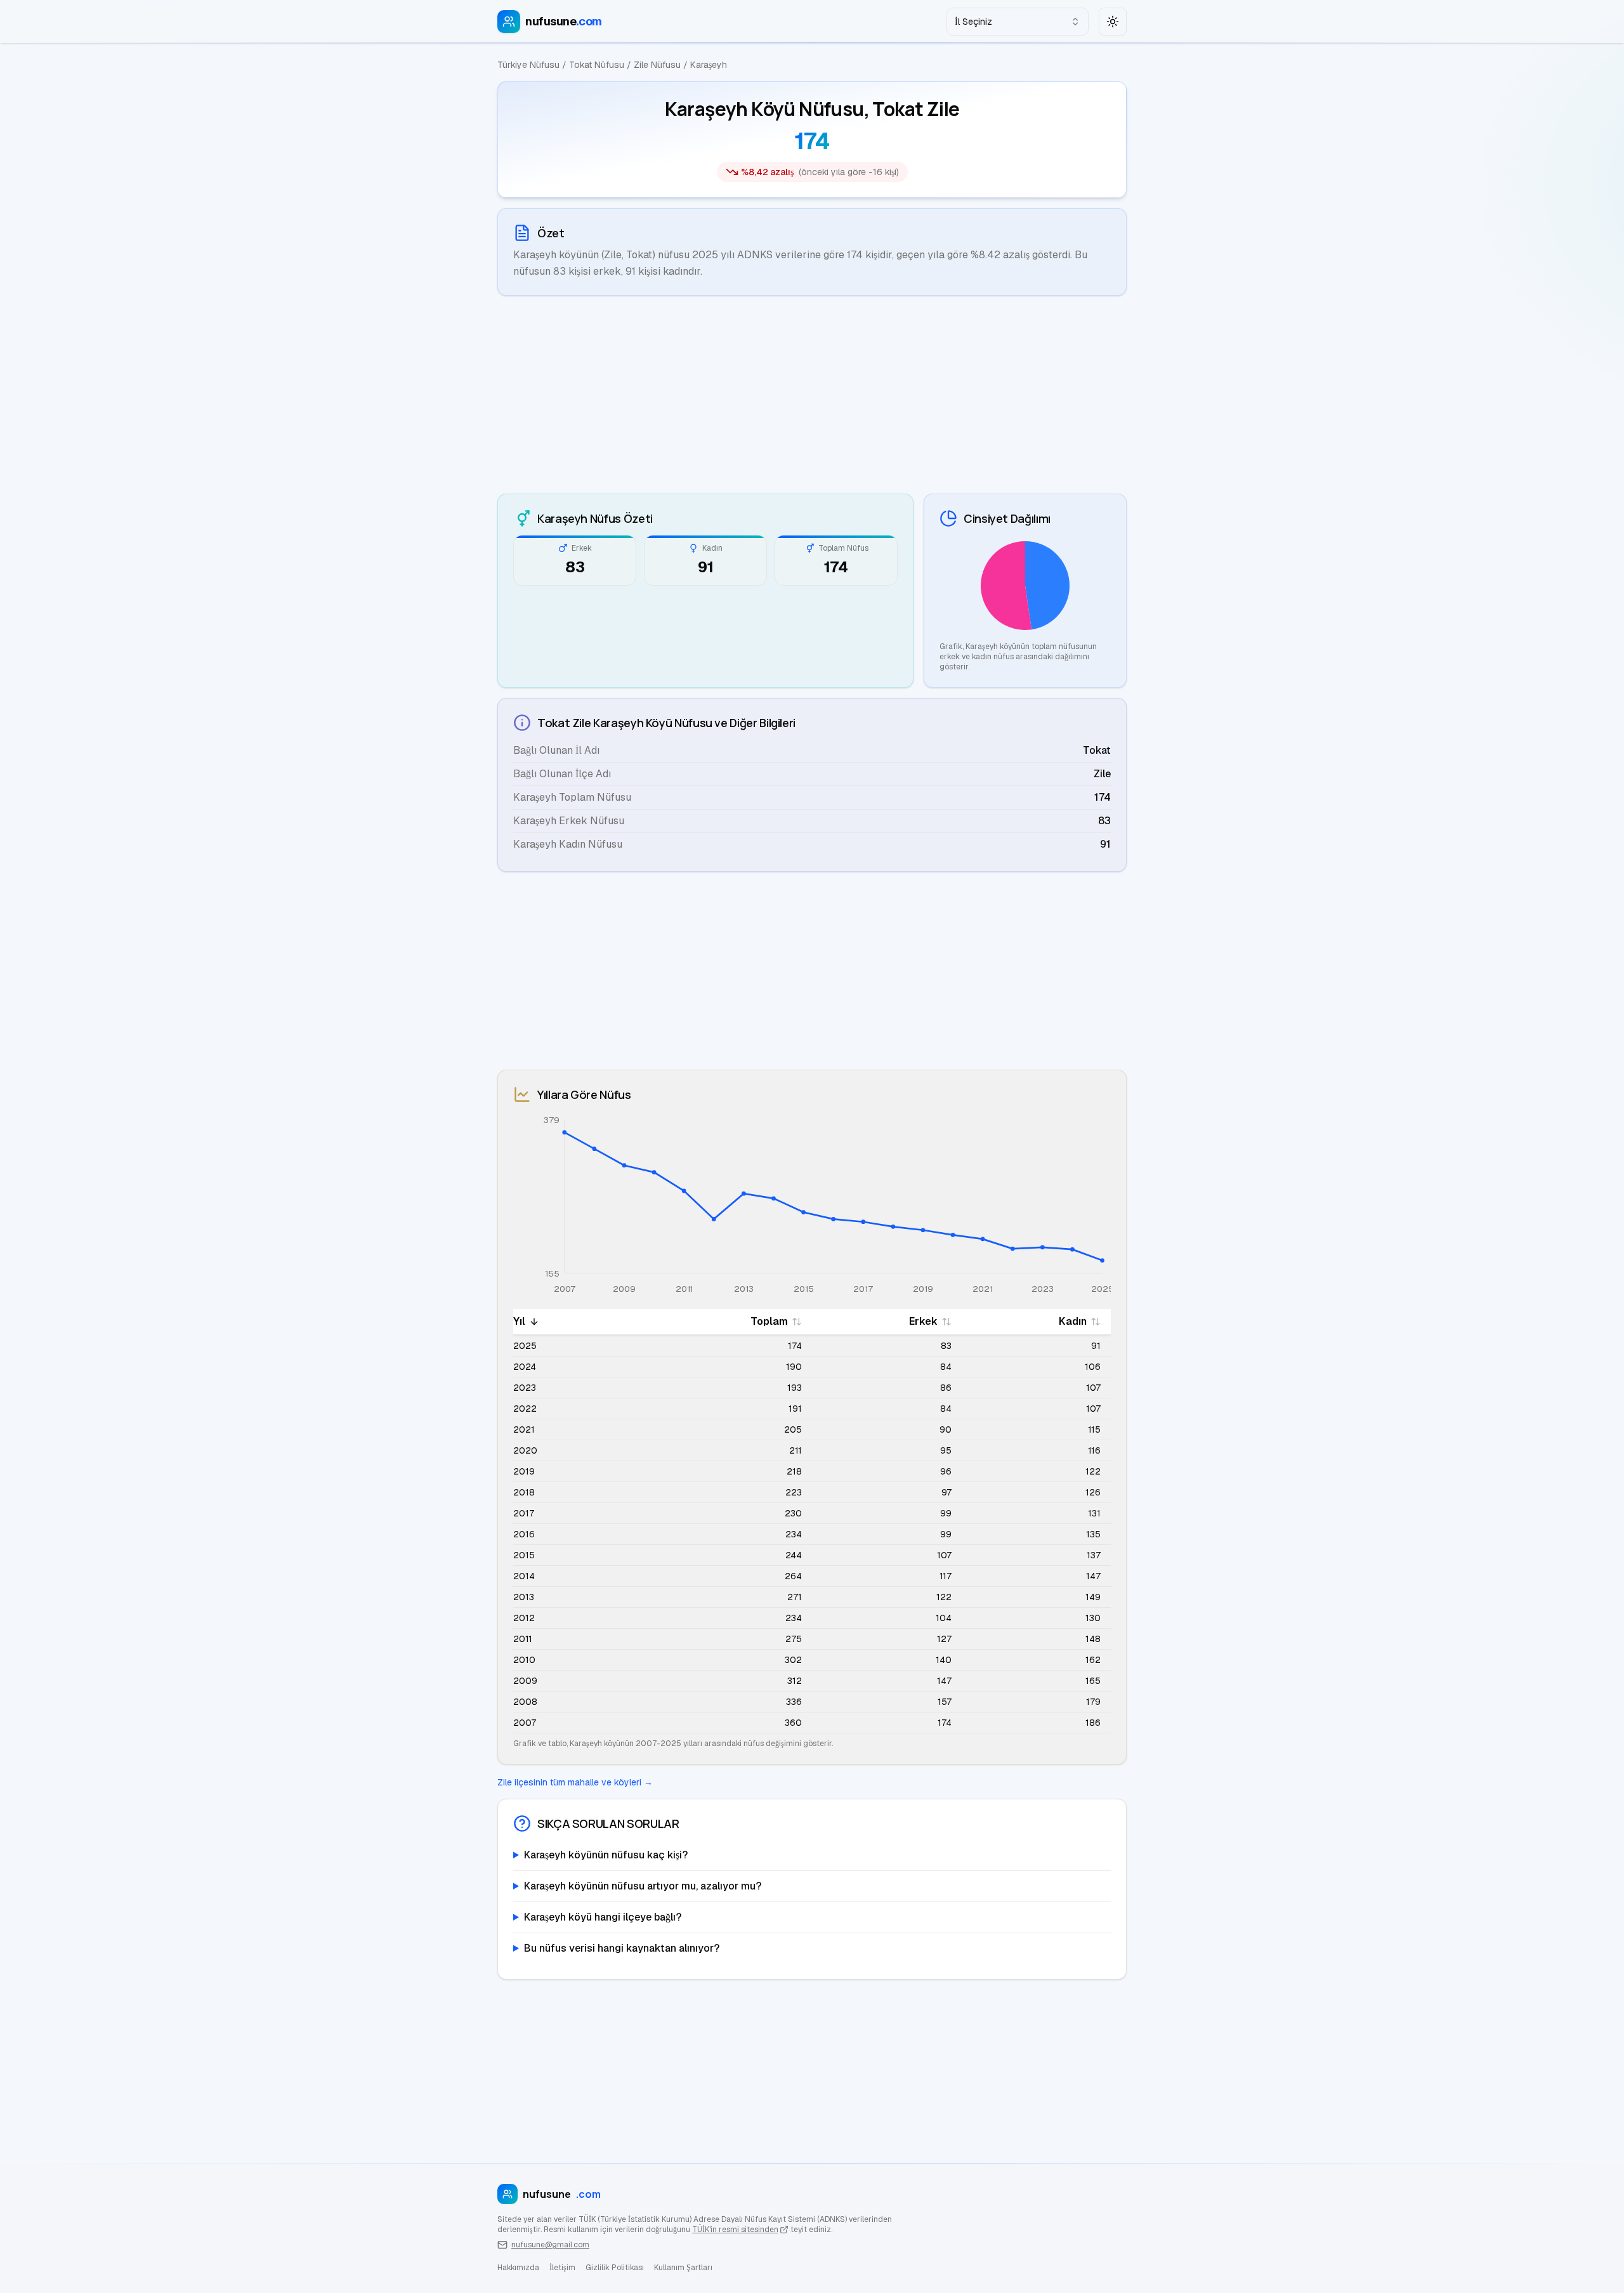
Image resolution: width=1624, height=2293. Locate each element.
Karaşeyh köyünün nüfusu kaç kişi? (606, 1855)
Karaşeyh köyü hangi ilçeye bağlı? (603, 1917)
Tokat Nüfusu (597, 65)
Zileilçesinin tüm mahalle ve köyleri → (575, 1782)
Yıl (519, 1321)
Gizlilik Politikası (615, 2268)
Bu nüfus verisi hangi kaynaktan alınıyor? (622, 1948)
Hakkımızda (518, 2268)
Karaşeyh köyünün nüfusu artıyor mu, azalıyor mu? (643, 1886)
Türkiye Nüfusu (528, 65)
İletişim (562, 2268)
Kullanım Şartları (683, 2268)
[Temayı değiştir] (1113, 22)
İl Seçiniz (973, 22)
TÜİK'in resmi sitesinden (735, 2230)
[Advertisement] (812, 395)
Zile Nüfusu (657, 65)
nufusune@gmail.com (550, 2245)
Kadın (1073, 1321)
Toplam (769, 1321)
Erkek (923, 1321)
